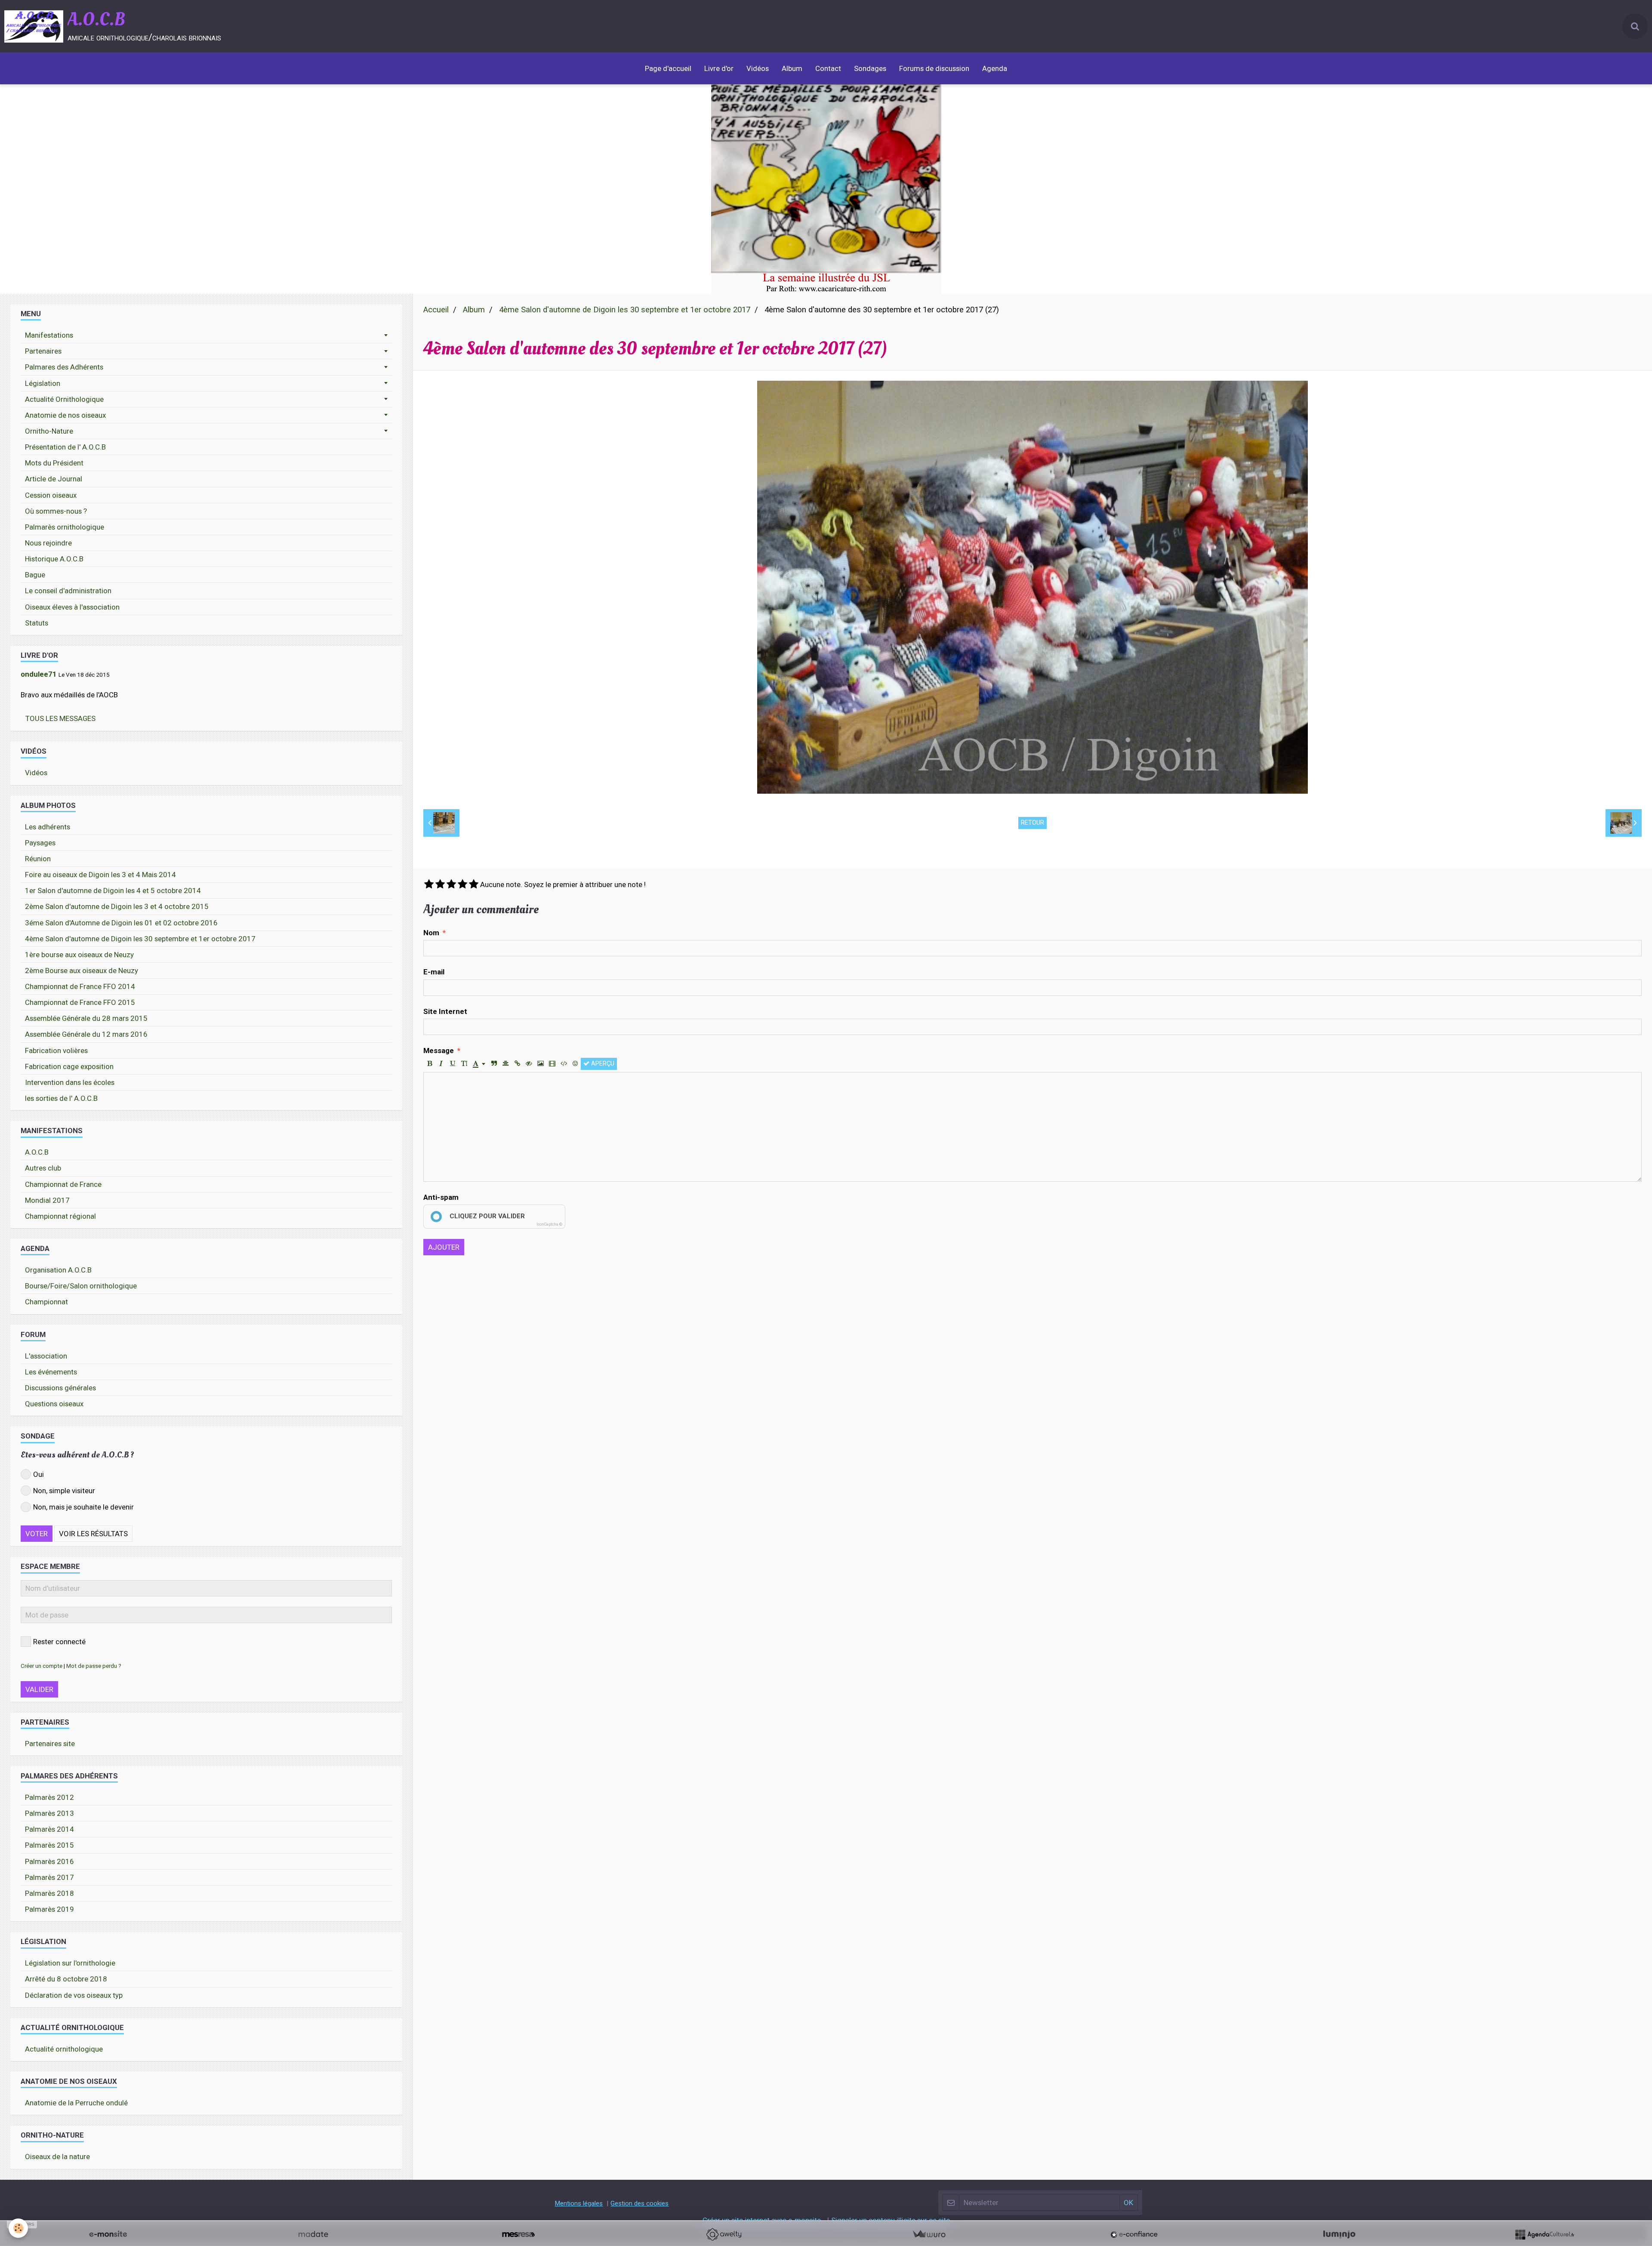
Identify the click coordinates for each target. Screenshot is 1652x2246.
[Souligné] (453, 1064)
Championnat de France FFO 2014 (80, 986)
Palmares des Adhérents (64, 367)
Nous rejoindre (48, 543)
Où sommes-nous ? (56, 511)
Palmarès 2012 (49, 1797)
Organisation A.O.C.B (58, 1270)
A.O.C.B (37, 1152)
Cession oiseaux (51, 495)
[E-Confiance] (1134, 2234)
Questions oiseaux (54, 1404)
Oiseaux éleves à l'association (72, 607)
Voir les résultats (93, 1534)
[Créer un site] (108, 2234)
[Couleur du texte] (479, 1064)
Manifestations (49, 335)
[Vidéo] (552, 1064)
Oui (39, 1474)
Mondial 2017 (47, 1200)
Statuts (37, 623)
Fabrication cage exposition (69, 1066)
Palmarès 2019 (49, 1909)
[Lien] (517, 1064)
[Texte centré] (505, 1064)
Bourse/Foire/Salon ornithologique (81, 1286)
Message (439, 1051)
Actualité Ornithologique (64, 399)
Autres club (43, 1168)
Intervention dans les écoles (70, 1082)
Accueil (436, 310)
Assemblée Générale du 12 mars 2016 (86, 1034)
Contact (828, 68)
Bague (35, 575)
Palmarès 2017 (49, 1877)
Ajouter (444, 1247)
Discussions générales (60, 1388)
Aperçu (602, 1064)
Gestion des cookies (640, 2203)
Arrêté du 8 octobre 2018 (66, 1979)
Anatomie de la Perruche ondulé (76, 2103)
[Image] (540, 1064)
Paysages (40, 843)
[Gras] (429, 1064)
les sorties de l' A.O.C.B (61, 1098)
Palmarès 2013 (49, 1813)
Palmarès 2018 (49, 1893)
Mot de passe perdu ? (94, 1666)
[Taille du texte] (464, 1064)
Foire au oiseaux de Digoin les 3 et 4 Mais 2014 (100, 875)
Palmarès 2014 (49, 1829)
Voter (37, 1534)
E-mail (434, 972)
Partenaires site (50, 1744)
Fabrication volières (56, 1051)
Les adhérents (48, 827)
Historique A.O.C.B (54, 559)
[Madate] (313, 2234)
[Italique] (441, 1064)
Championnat (46, 1302)
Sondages (870, 68)
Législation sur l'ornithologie (70, 1963)
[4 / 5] (462, 885)
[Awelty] (724, 2234)
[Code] (564, 1064)
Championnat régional (60, 1216)
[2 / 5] (440, 885)
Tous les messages (60, 718)
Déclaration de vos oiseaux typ (74, 1995)
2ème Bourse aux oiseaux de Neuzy (82, 970)
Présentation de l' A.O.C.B (65, 447)
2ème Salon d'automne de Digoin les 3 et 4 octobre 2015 (117, 906)
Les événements (51, 1372)
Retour (1032, 823)
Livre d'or (719, 68)
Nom (431, 933)
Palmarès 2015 (49, 1845)
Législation (43, 383)
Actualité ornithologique (64, 2049)
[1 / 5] (429, 885)
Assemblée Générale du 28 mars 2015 (86, 1018)
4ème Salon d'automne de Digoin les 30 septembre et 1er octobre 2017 (625, 310)
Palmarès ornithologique (65, 527)
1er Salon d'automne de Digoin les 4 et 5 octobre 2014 (113, 890)
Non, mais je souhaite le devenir (83, 1507)
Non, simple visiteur (64, 1491)
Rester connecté (59, 1642)
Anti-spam (441, 1197)
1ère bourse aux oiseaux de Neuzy (79, 955)
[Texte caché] (529, 1064)
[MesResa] (518, 2234)
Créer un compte (42, 1666)
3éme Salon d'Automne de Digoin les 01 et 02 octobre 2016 (121, 923)
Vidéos (758, 68)
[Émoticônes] (575, 1064)
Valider (39, 1689)
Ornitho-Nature (49, 431)
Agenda (995, 68)
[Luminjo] (1339, 2234)
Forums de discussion (934, 68)
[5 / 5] (474, 885)
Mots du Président (54, 463)
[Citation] (494, 1064)
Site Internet (445, 1011)
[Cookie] (18, 2228)
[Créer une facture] (929, 2234)
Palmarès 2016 (49, 1861)
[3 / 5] (451, 885)
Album (792, 68)
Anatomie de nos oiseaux (65, 415)
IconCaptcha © (549, 1224)
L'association (46, 1356)
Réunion (38, 859)
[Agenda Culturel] (1544, 2234)
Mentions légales (579, 2203)
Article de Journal (54, 479)
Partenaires (43, 351)
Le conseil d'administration (68, 591)
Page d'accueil (668, 68)
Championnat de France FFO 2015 (80, 1002)
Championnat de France (63, 1184)
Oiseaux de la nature (57, 2157)
